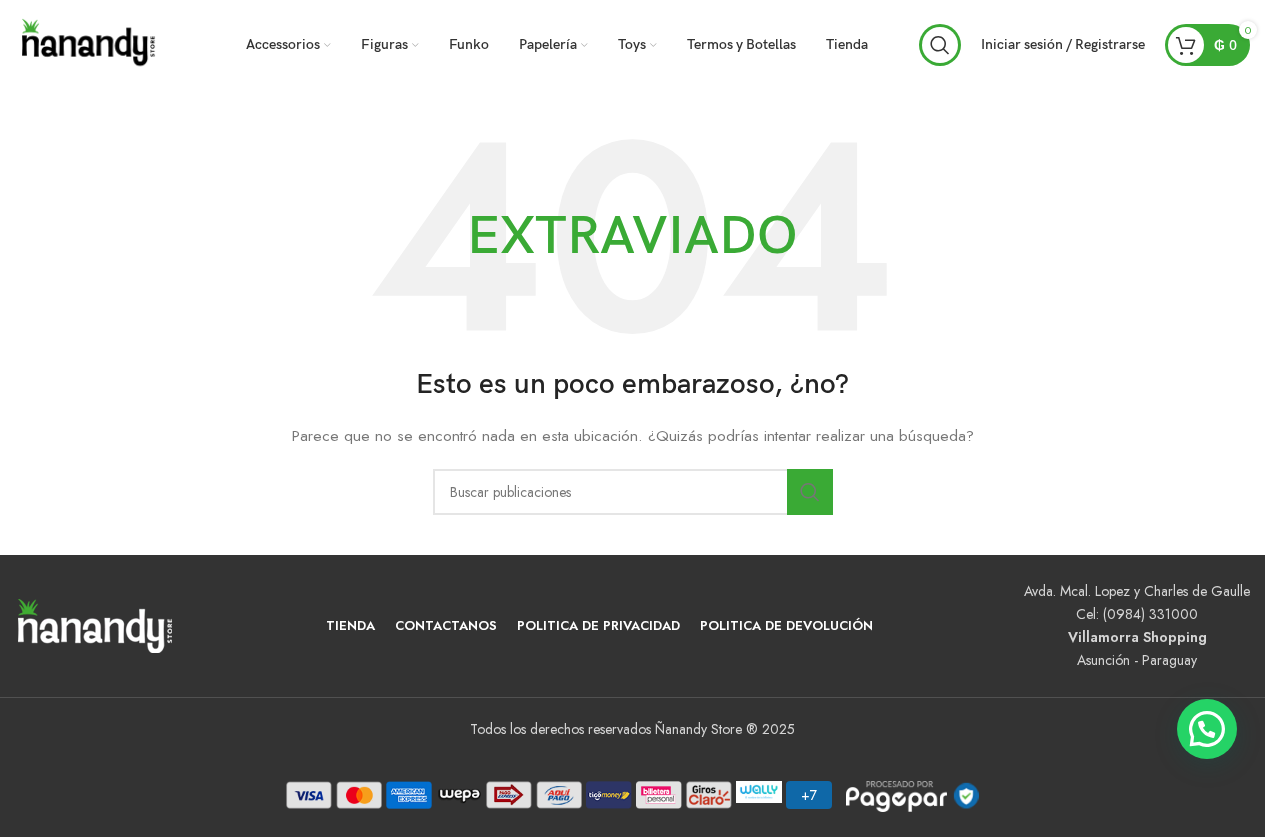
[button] (1207, 729)
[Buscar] (940, 45)
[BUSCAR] (810, 492)
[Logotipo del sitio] (89, 43)
